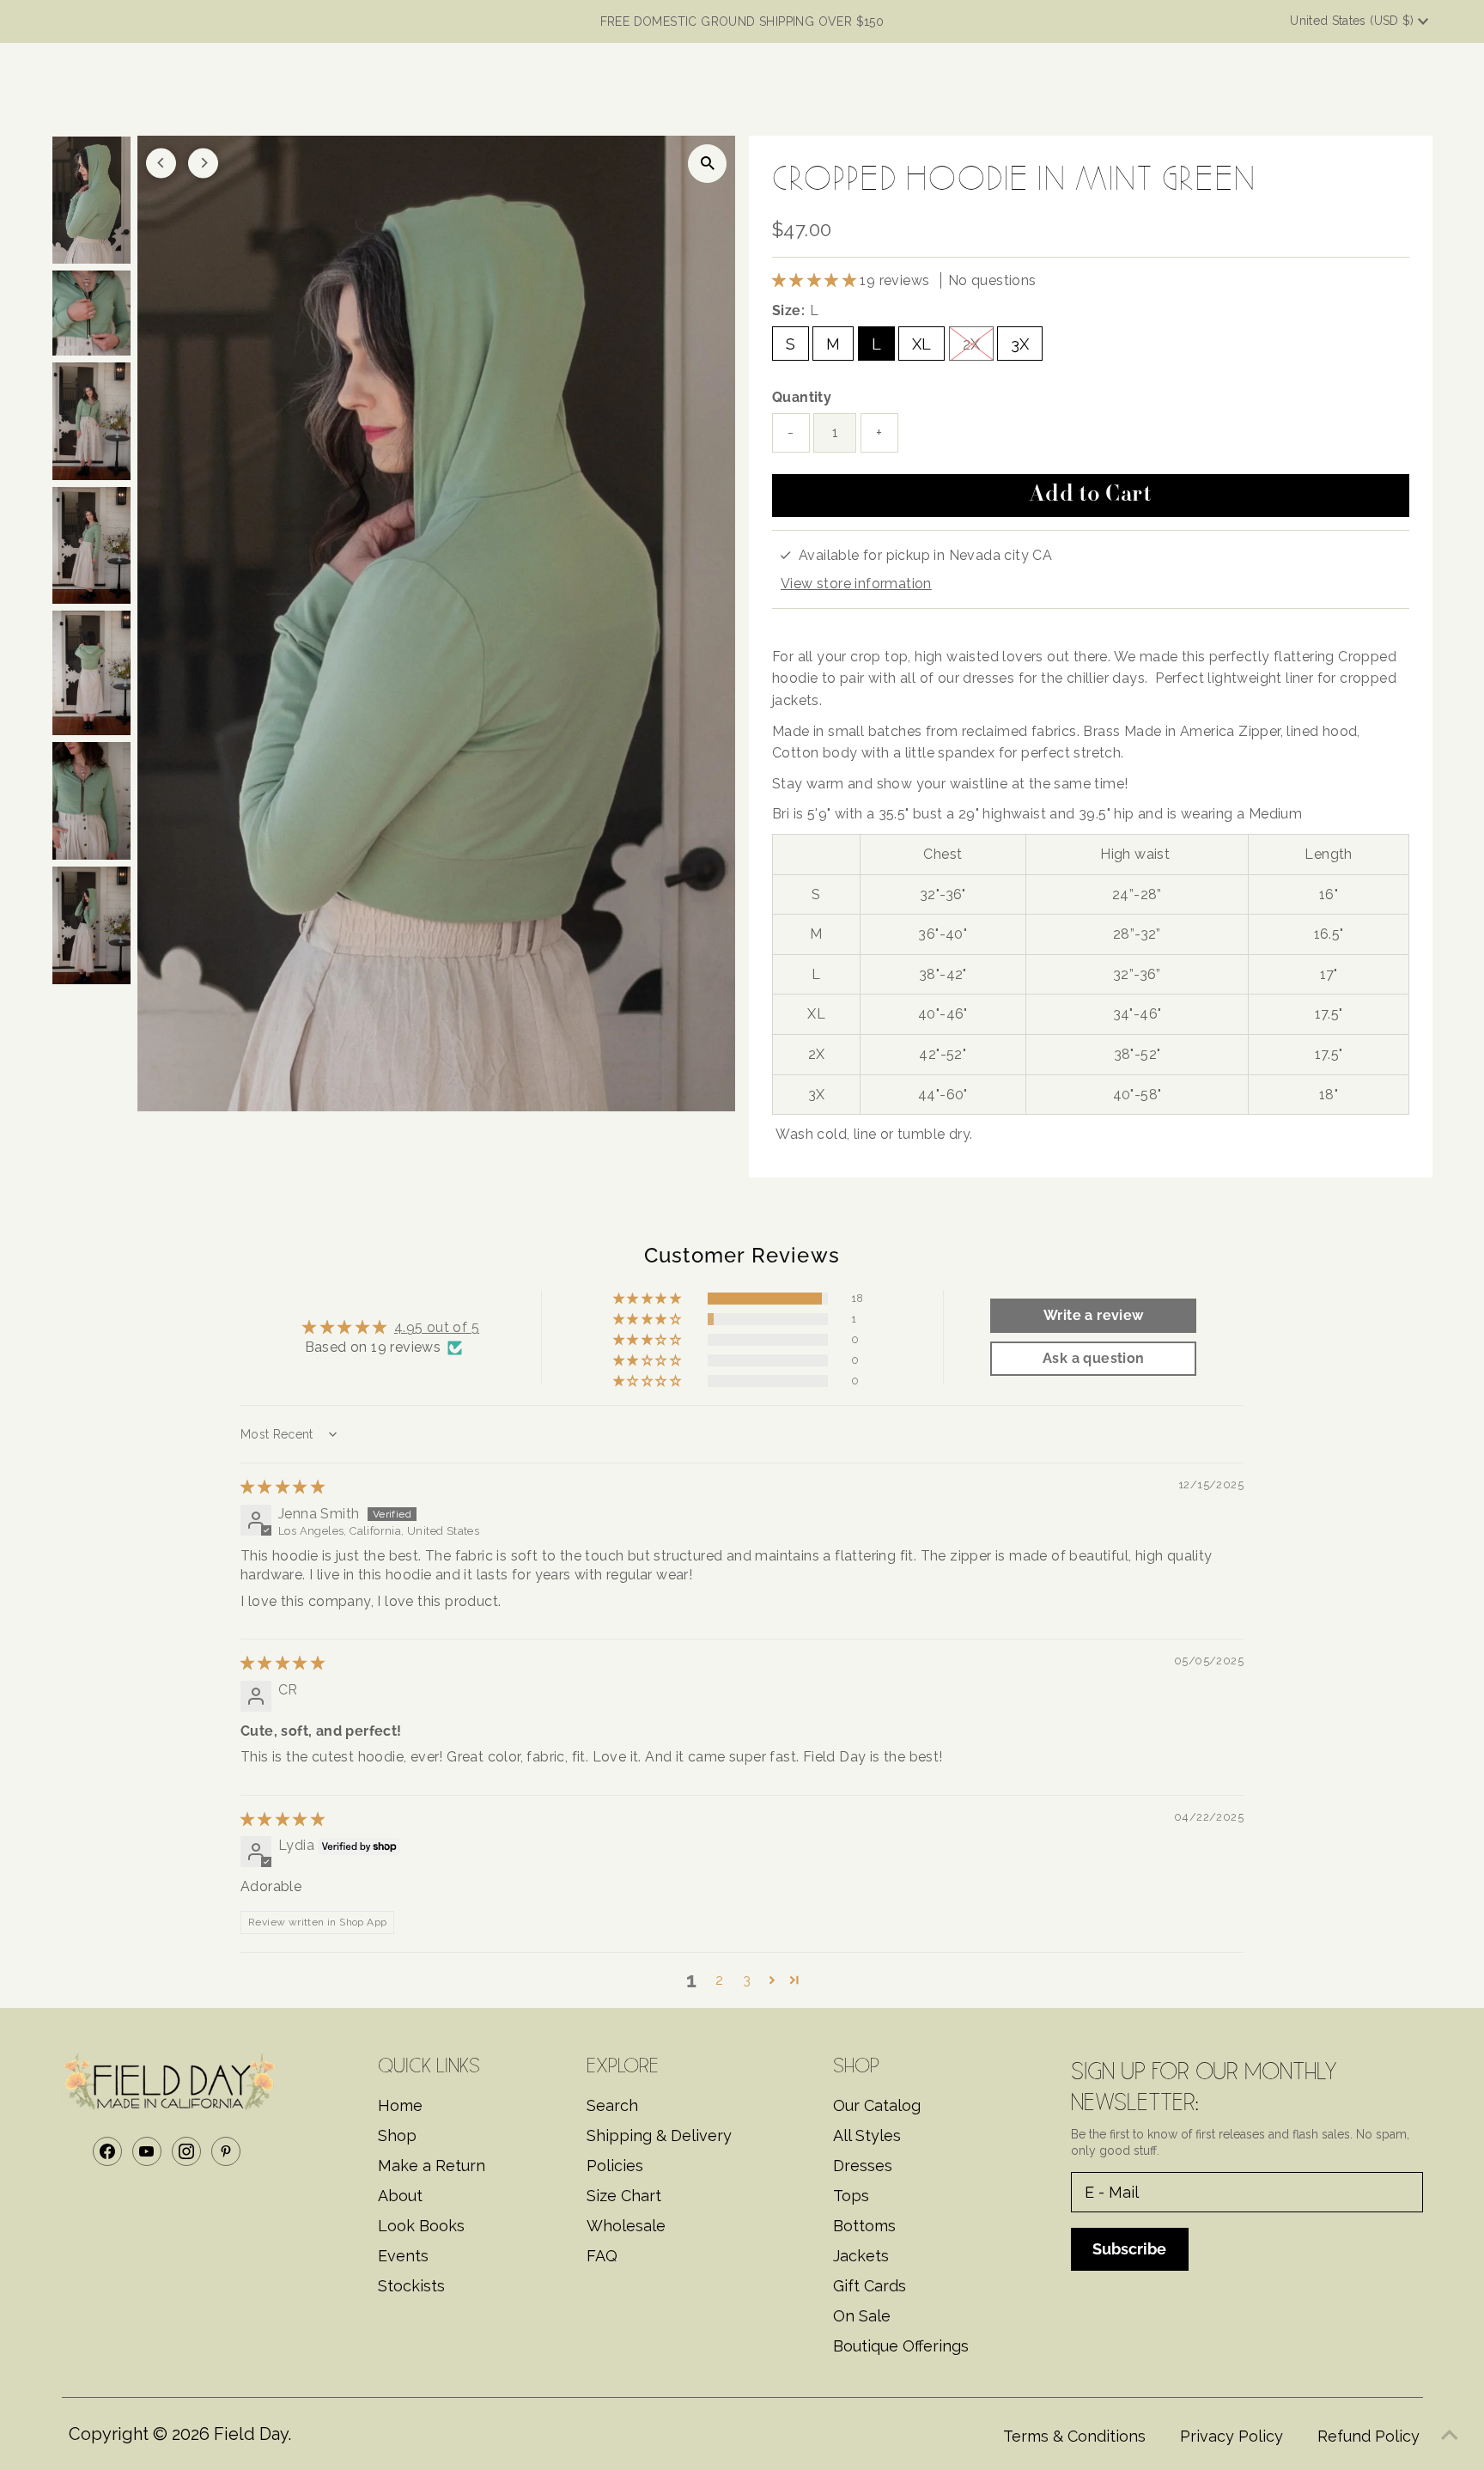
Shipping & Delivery (659, 2135)
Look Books (421, 2226)
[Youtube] (147, 2151)
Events (403, 2256)
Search (612, 2105)
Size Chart (624, 2196)
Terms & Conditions (1074, 2436)
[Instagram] (186, 2151)
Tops (851, 2196)
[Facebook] (107, 2151)
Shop (397, 2135)
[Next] (203, 163)
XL (921, 344)
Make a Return (432, 2166)
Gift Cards (870, 2286)
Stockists (411, 2286)
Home (400, 2105)
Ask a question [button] (1094, 1358)
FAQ (602, 2256)
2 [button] (719, 1980)
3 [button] (747, 1980)
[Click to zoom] (707, 164)
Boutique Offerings (901, 2346)
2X (971, 344)
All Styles (867, 2135)
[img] (283, 1487)
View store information (856, 584)
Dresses (863, 2166)
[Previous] (161, 163)
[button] (816, 280)
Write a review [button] (1094, 1315)
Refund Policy (1368, 2436)
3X (1020, 344)
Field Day (251, 2434)
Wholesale (626, 2226)
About (400, 2196)
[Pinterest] (226, 2151)
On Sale (862, 2316)
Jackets (861, 2256)
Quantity (802, 397)
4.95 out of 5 (437, 1327)
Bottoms (864, 2226)
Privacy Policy (1232, 2436)
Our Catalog (877, 2105)
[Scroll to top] (1450, 2436)
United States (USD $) (1354, 21)
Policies (615, 2166)
